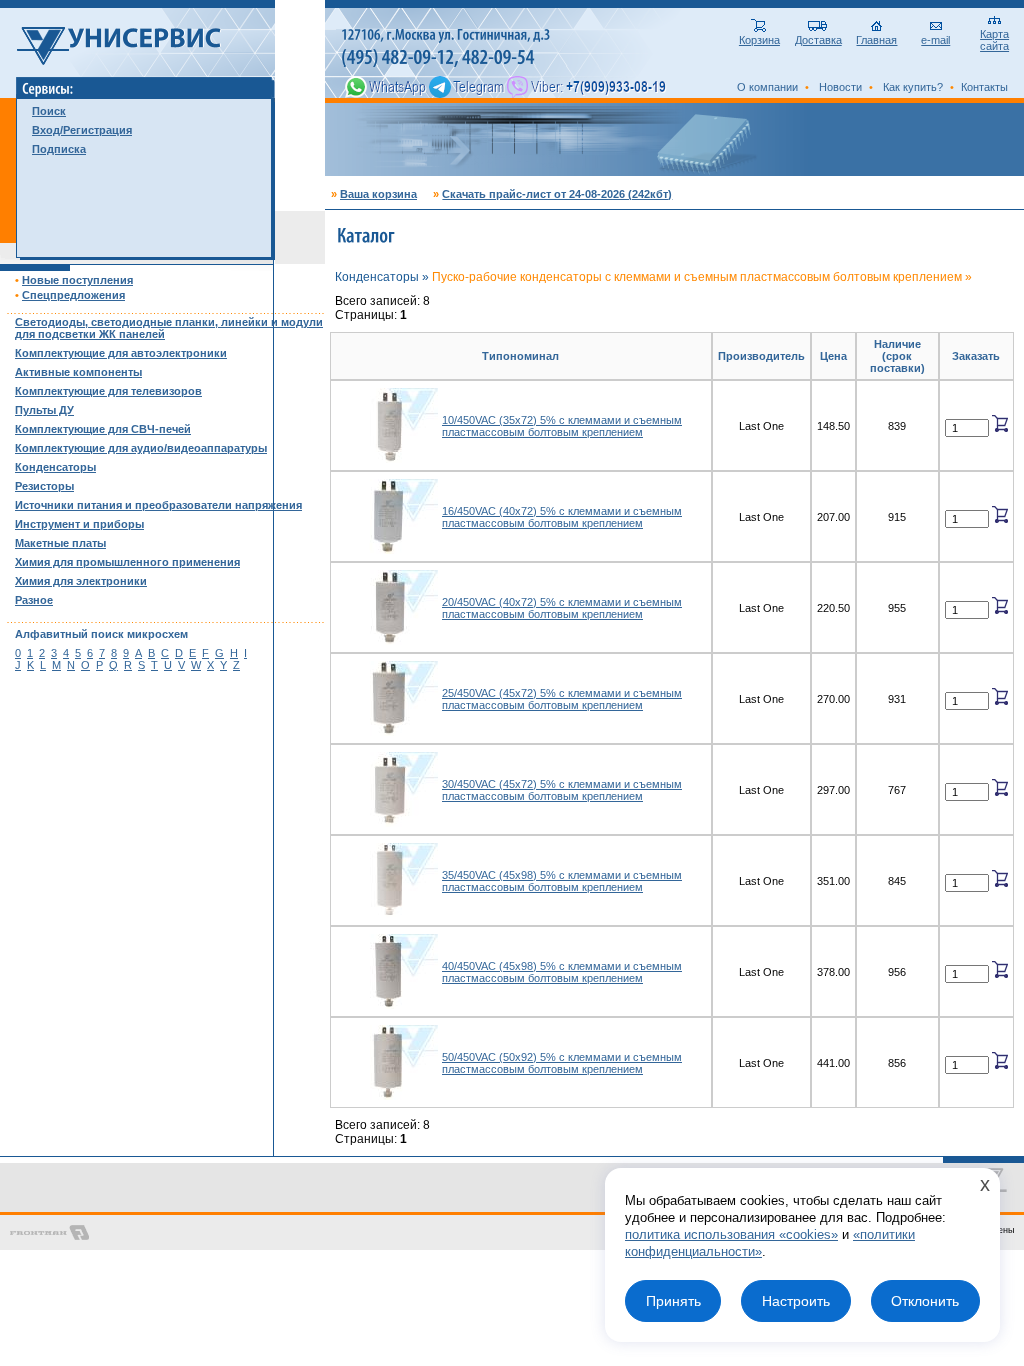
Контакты (984, 87)
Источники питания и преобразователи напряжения (158, 505)
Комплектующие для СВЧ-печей (103, 429)
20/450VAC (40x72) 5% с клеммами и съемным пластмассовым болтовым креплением (562, 608)
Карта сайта (994, 40)
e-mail (935, 40)
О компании (767, 87)
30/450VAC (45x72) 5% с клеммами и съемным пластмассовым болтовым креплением (562, 790)
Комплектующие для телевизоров (108, 391)
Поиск (49, 111)
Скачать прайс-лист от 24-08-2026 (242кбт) (557, 194)
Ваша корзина (378, 194)
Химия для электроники (81, 581)
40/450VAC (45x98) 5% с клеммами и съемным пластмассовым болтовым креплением (562, 972)
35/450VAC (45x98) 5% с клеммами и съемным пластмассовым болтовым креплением (562, 881)
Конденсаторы (55, 467)
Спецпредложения (73, 295)
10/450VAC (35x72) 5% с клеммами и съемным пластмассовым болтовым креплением (562, 426)
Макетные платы (60, 543)
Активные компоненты (78, 372)
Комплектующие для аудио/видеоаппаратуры (141, 448)
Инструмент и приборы (79, 524)
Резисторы (44, 486)
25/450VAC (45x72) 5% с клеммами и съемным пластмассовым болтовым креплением (562, 699)
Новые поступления (77, 280)
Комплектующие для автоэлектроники (121, 353)
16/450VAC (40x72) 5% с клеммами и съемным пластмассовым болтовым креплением (562, 517)
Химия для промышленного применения (127, 562)
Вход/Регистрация (82, 130)
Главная (876, 40)
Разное (34, 600)
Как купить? (913, 87)
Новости (840, 87)
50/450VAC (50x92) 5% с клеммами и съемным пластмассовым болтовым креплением (562, 1063)
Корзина (759, 40)
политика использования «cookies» (731, 1234)
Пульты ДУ (44, 410)
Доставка (818, 40)
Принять (673, 1301)
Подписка (59, 149)
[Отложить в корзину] (1000, 423)
